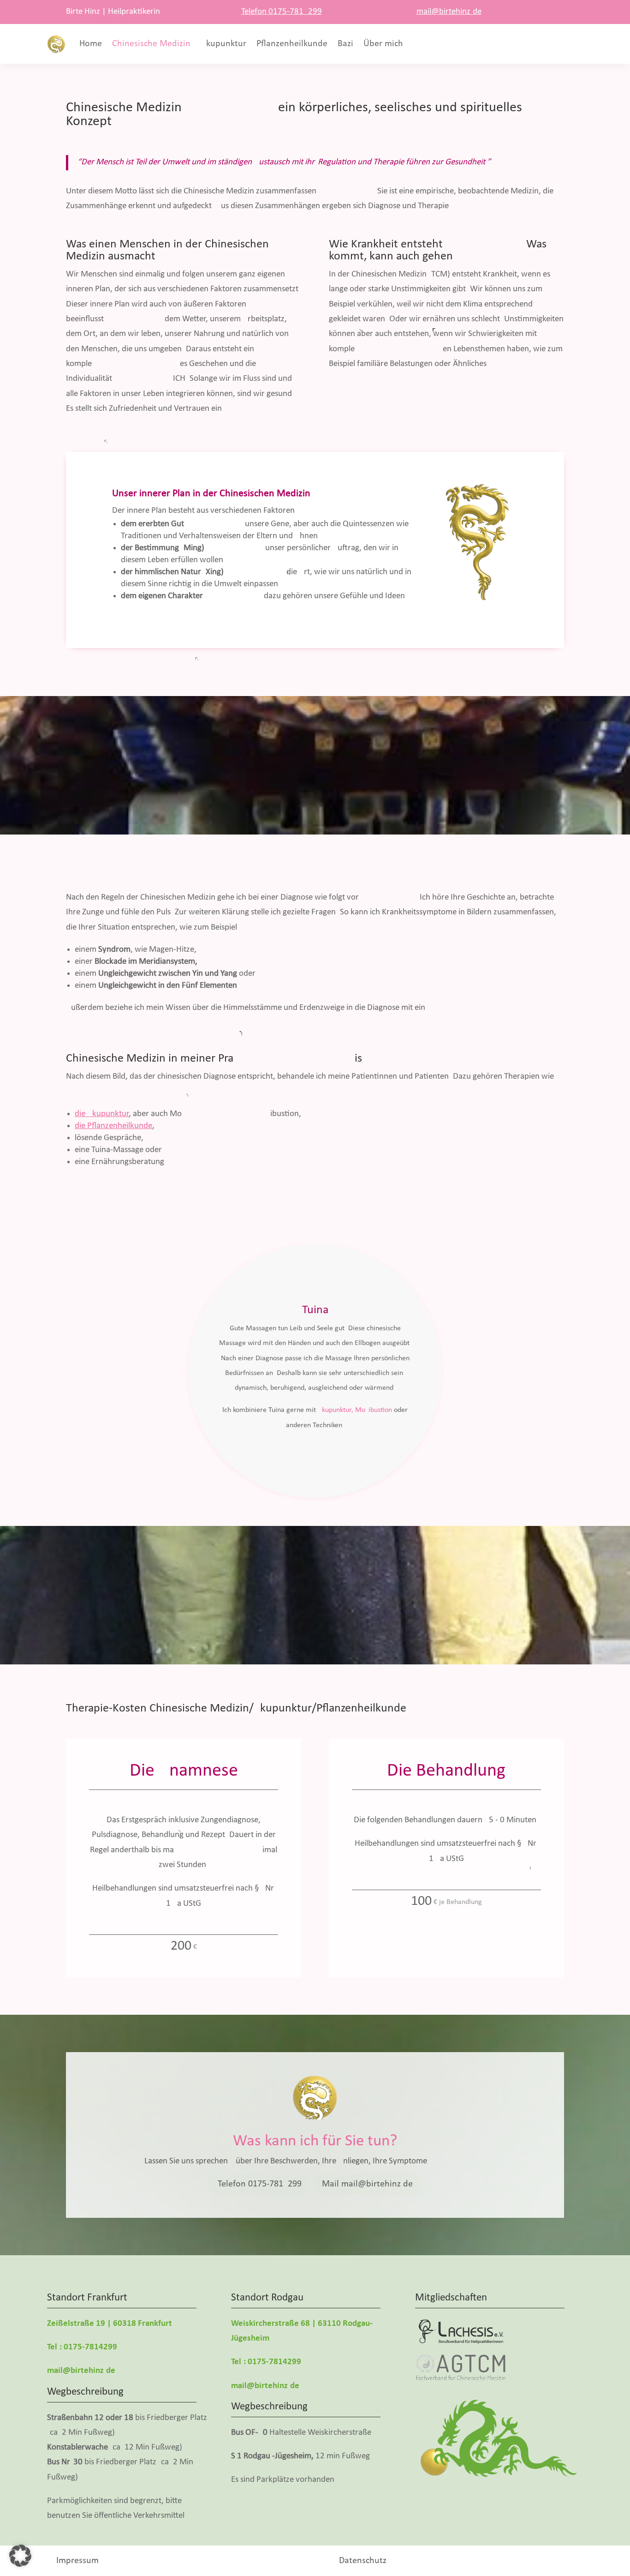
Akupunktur (223, 44)
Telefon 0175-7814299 (282, 12)
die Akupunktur (102, 1114)
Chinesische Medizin (151, 44)
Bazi (345, 44)
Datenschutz (363, 2561)
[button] (20, 2556)
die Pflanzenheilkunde (113, 1126)
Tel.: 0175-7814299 (82, 2347)
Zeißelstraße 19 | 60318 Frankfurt (110, 2324)
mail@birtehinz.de (449, 12)
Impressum (77, 2561)
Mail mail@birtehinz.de (367, 2184)
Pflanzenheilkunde (292, 44)
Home (91, 44)
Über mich (383, 44)
